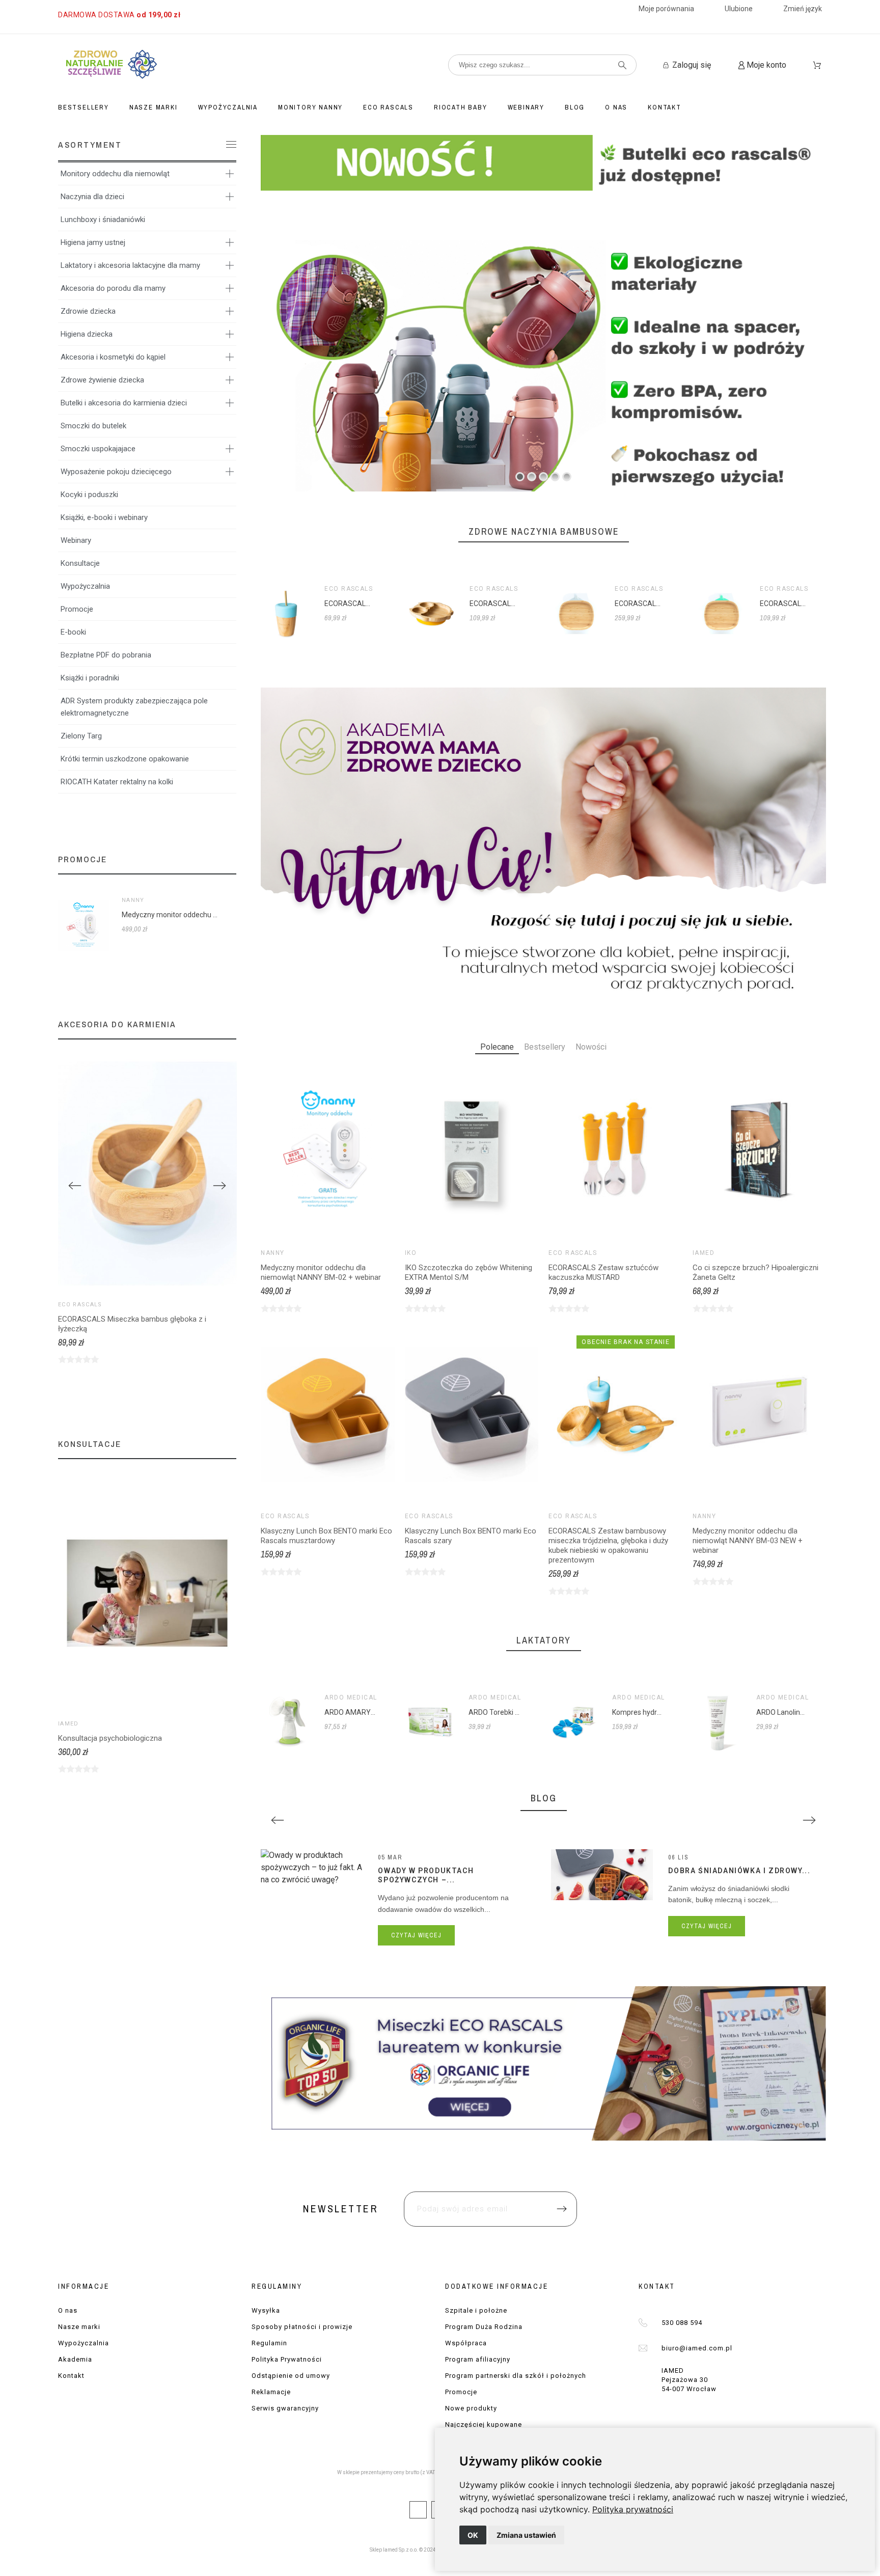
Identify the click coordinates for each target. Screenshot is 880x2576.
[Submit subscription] (551, 1344)
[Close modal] (570, 1227)
